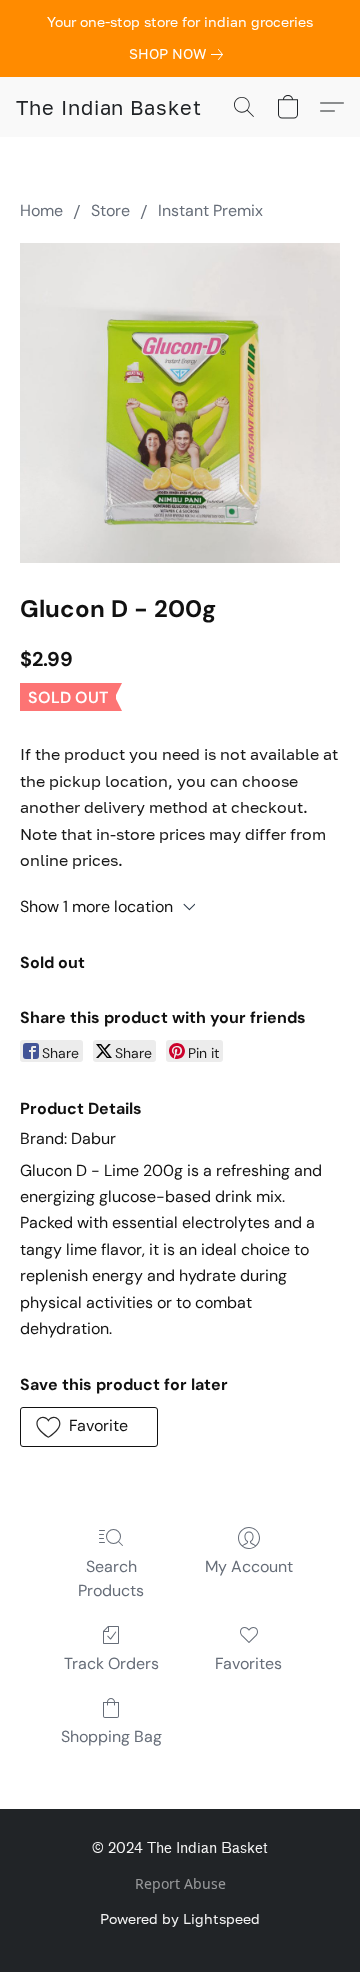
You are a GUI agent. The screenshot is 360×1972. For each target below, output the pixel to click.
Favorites (248, 1663)
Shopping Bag (111, 1736)
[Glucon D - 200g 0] (180, 403)
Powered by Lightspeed (180, 1918)
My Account (249, 1566)
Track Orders (111, 1663)
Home (41, 210)
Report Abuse (180, 1883)
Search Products (111, 1578)
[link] (180, 54)
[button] (109, 107)
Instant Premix (210, 210)
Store (110, 210)
